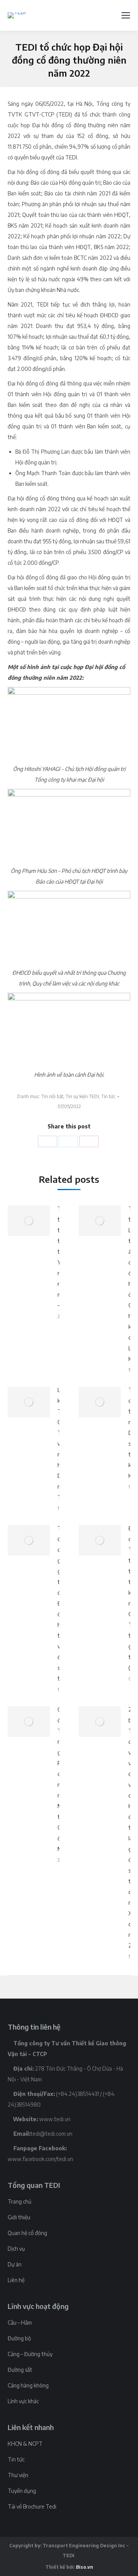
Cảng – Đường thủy (30, 2354)
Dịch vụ (16, 2249)
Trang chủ (20, 2201)
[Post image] (29, 1221)
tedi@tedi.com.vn (51, 2134)
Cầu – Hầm (20, 2323)
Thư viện (18, 2475)
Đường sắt (20, 2370)
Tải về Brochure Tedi (32, 2506)
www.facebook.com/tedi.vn (40, 2159)
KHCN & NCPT (25, 2444)
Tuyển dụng (22, 2491)
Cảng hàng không (28, 2385)
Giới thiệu (19, 2217)
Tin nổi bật (52, 1096)
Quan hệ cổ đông (27, 2233)
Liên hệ (16, 2280)
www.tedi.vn (55, 2119)
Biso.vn (85, 2567)
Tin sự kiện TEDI (82, 1096)
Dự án (15, 2264)
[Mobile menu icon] (126, 15)
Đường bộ (19, 2338)
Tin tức (108, 1096)
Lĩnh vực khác (23, 2401)
